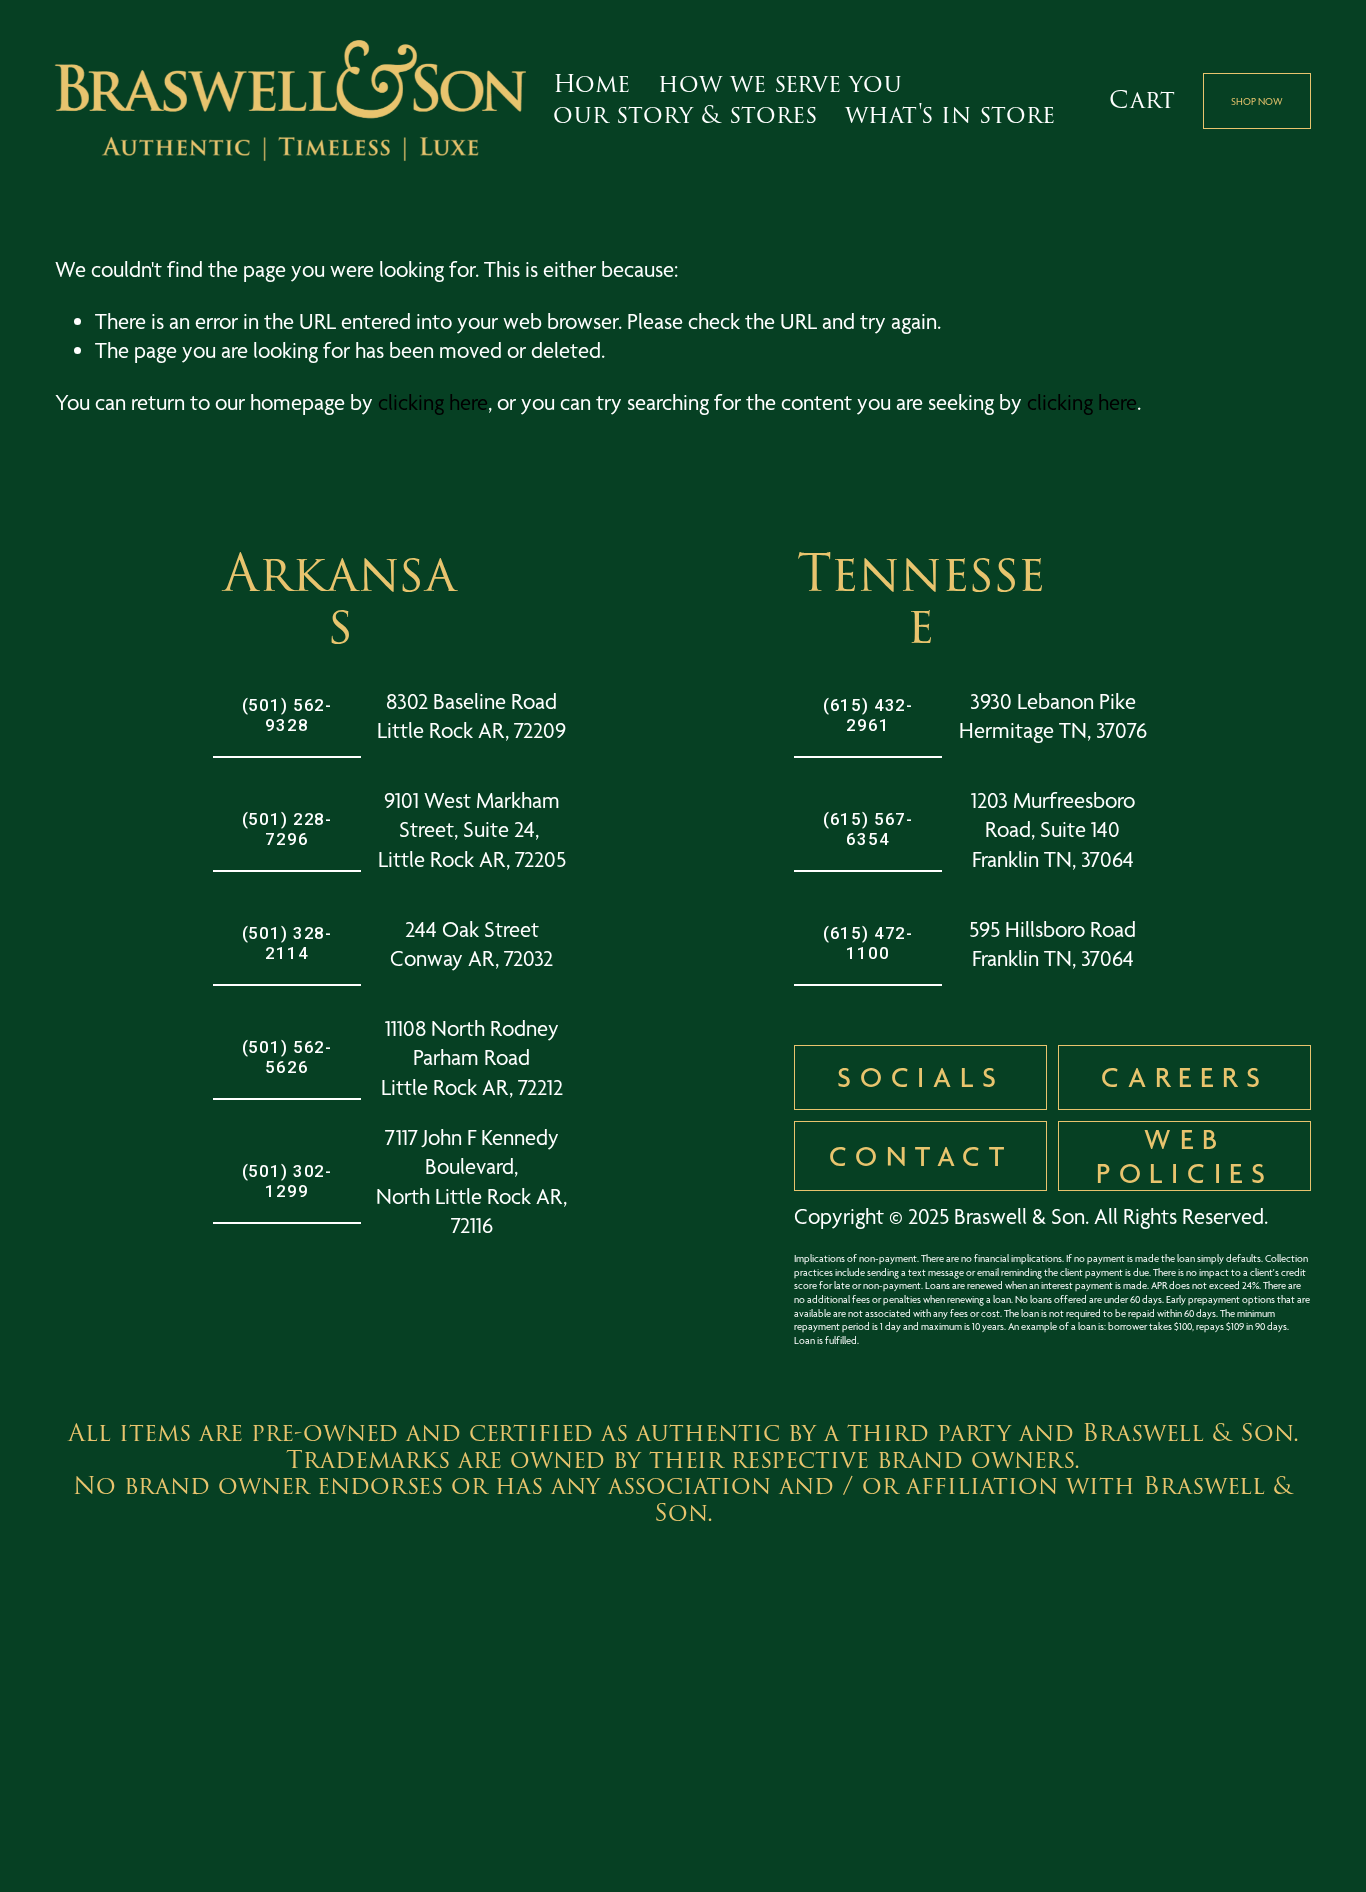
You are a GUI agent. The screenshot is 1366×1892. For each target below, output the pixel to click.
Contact (921, 1156)
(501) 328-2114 (287, 943)
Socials (920, 1077)
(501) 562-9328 (287, 715)
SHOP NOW (1257, 101)
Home (591, 85)
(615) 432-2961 (868, 715)
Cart (1142, 101)
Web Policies (1185, 1156)
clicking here (433, 402)
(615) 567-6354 (868, 829)
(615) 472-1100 (868, 943)
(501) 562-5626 (287, 1057)
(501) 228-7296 (287, 829)
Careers (1184, 1077)
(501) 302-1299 (287, 1181)
